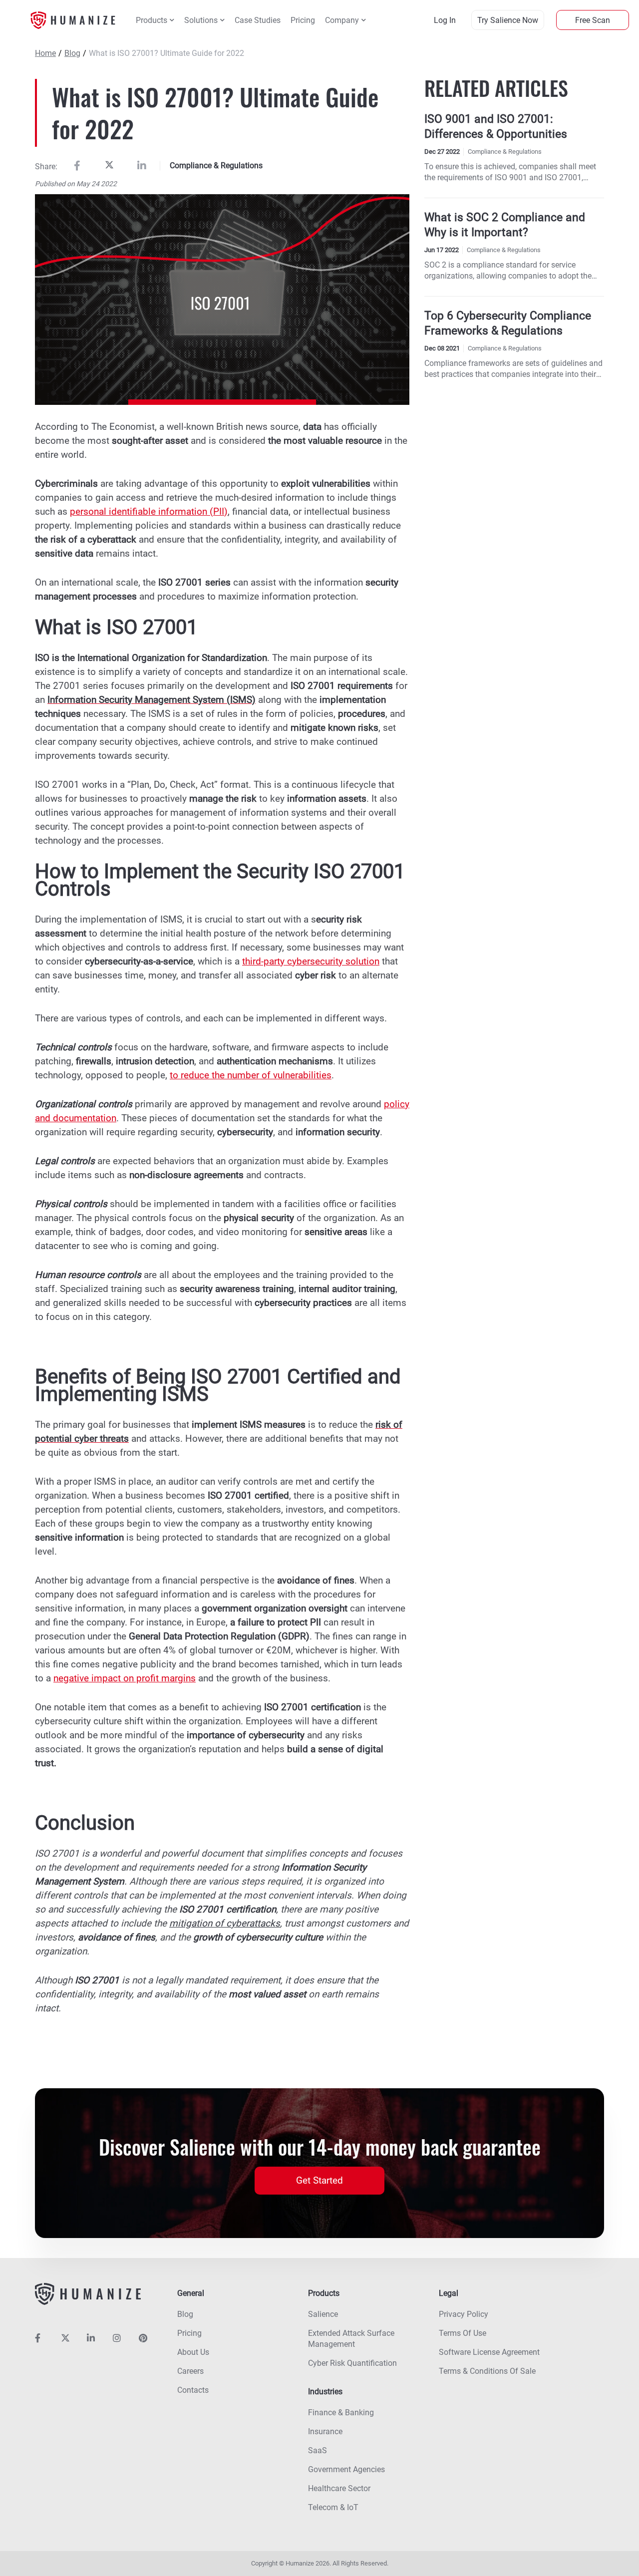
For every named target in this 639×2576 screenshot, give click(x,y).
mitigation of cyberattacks (225, 1923)
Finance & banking (341, 2413)
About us (193, 2352)
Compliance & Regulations (216, 165)
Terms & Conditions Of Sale (487, 2371)
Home (45, 53)
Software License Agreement (489, 2352)
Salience (323, 2314)
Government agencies (346, 2469)
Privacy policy (464, 2314)
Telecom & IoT (333, 2507)
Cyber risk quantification (352, 2363)
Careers (190, 2371)
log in (445, 20)
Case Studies (258, 20)
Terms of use (463, 2333)
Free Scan (593, 20)
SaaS (318, 2450)
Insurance (325, 2431)
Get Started (319, 2180)
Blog (72, 53)
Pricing (303, 20)
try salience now (508, 20)
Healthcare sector (339, 2488)
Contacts (193, 2390)
